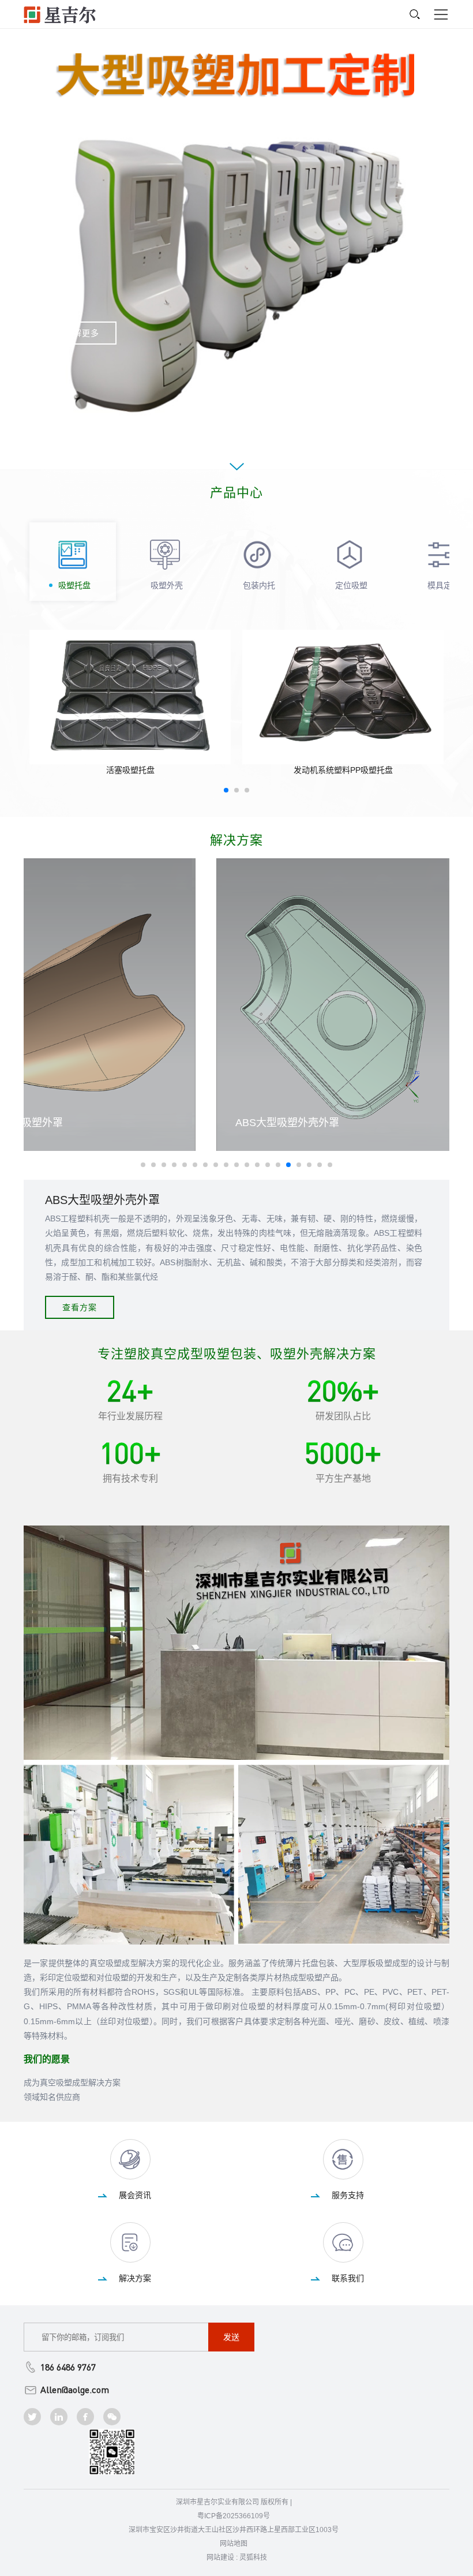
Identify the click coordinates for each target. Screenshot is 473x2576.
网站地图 (234, 2544)
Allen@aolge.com (75, 2390)
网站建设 (220, 2558)
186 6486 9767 (68, 2367)
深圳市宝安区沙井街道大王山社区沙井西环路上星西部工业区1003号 (234, 2530)
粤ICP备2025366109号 (234, 2516)
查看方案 (80, 1307)
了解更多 (82, 333)
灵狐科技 (253, 2558)
